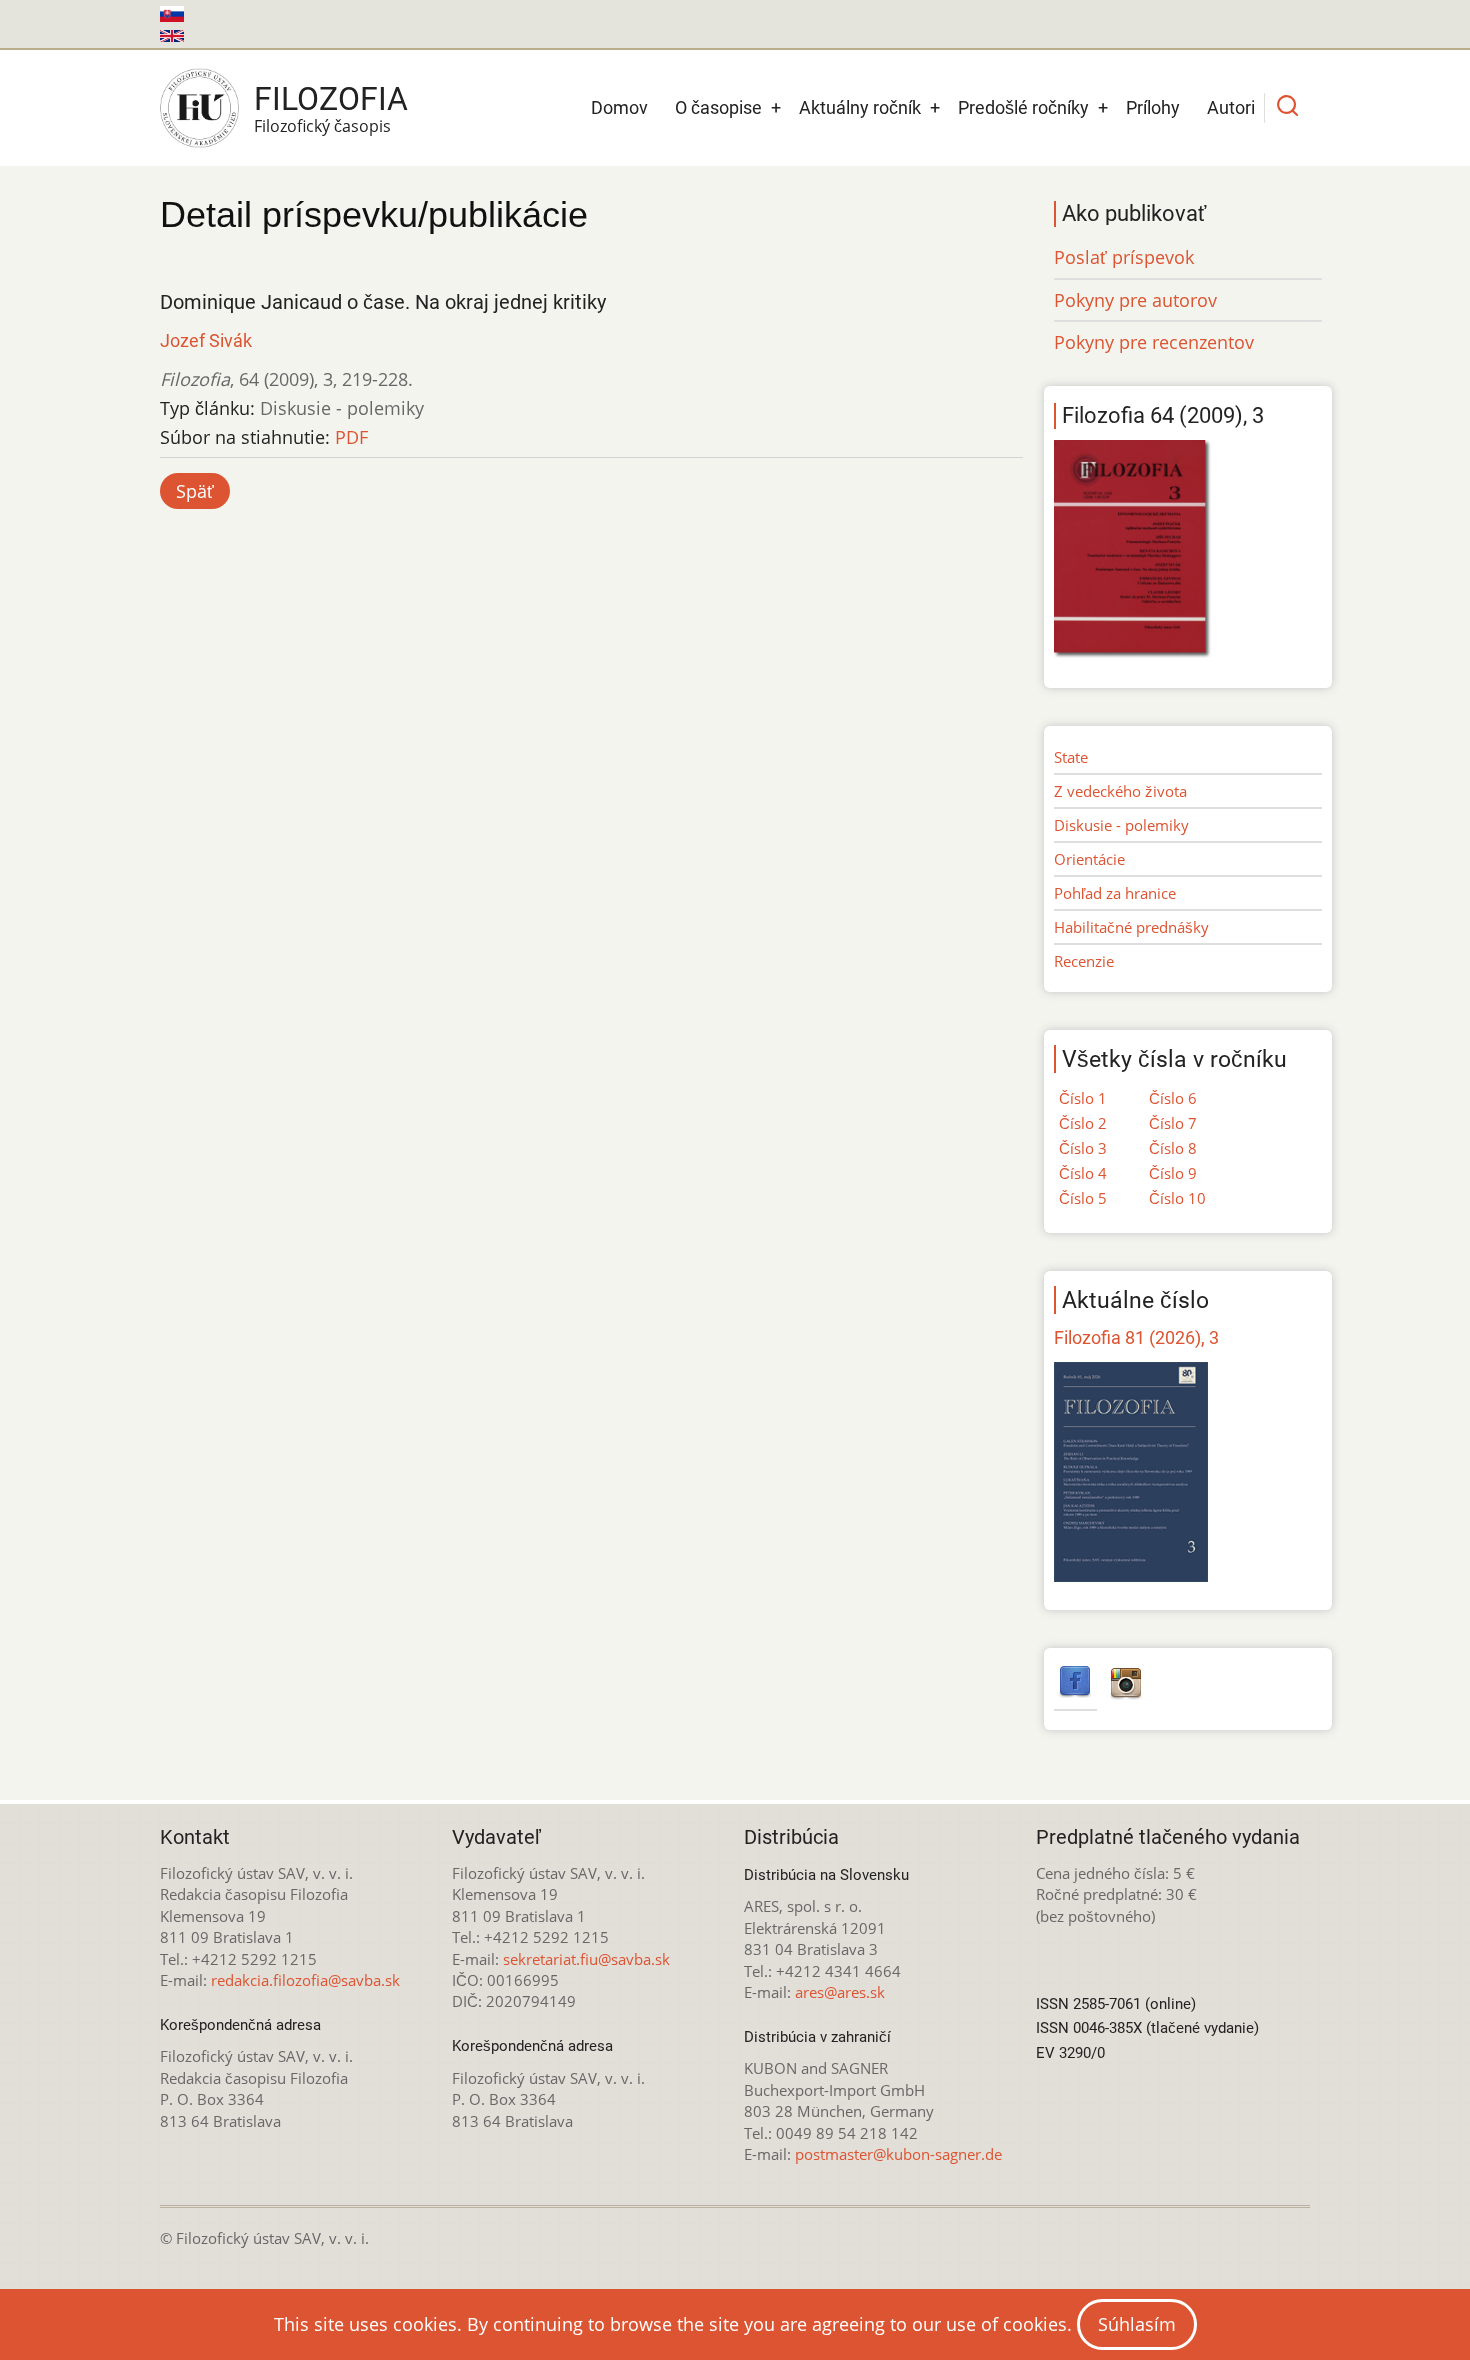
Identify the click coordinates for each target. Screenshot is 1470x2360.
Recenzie (1084, 961)
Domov (619, 107)
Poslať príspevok (1124, 257)
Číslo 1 (1083, 1098)
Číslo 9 (1173, 1173)
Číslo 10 (1177, 1198)
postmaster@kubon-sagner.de (898, 2154)
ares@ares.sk (840, 1992)
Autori (1231, 107)
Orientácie (1089, 859)
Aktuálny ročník (860, 107)
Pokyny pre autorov (1135, 300)
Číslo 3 (1083, 1148)
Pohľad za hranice (1115, 893)
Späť (195, 491)
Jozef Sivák (206, 340)
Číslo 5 (1083, 1198)
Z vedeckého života (1120, 791)
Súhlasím (1137, 2324)
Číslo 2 (1083, 1123)
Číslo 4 (1083, 1173)
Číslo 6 (1173, 1098)
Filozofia (331, 99)
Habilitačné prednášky (1131, 927)
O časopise (718, 107)
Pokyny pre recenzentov (1154, 342)
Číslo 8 (1173, 1148)
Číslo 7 (1173, 1123)
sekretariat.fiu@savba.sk (586, 1959)
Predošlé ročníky (1023, 107)
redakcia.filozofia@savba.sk (305, 1980)
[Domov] (199, 108)
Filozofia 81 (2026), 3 (1136, 1337)
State (1071, 757)
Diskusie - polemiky (1121, 825)
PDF (351, 437)
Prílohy (1153, 107)
